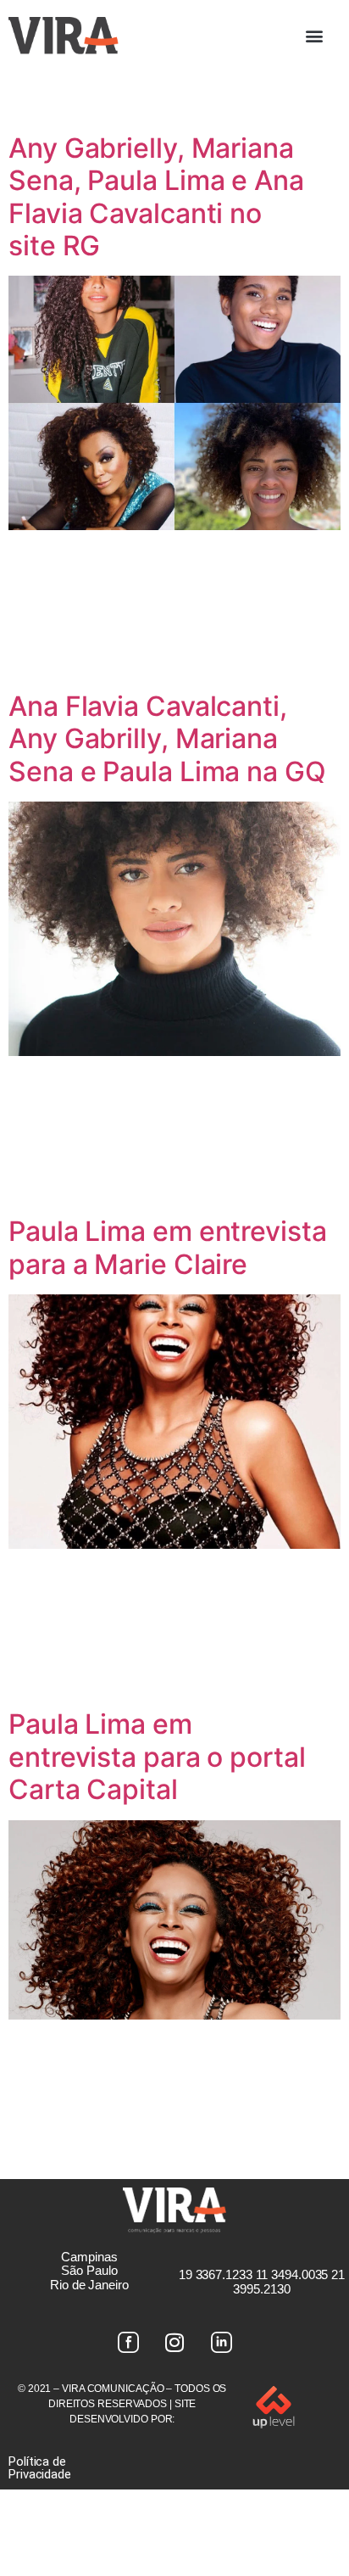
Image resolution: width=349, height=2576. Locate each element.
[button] (314, 35)
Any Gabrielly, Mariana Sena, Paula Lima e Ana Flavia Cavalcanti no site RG (156, 197)
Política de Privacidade (40, 2468)
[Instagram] (174, 2343)
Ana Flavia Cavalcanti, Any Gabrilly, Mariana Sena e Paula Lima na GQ (167, 739)
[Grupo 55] (128, 2343)
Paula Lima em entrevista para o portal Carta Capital (157, 1757)
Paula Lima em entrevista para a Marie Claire (168, 1247)
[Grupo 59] (221, 2343)
